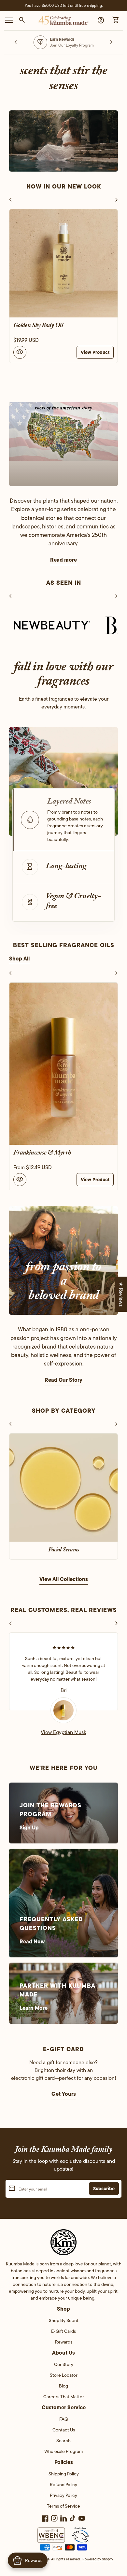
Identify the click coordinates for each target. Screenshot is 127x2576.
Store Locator (64, 2375)
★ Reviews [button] (121, 1294)
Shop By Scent (64, 2320)
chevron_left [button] (16, 42)
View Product (95, 352)
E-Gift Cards (63, 2331)
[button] (63, 820)
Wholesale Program (63, 2451)
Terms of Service (63, 2506)
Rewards (64, 2342)
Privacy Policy (63, 2495)
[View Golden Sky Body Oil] (63, 263)
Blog (63, 2386)
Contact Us (64, 2430)
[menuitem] (64, 2323)
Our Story (64, 2364)
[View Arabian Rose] (63, 1064)
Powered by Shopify (98, 2559)
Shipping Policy (64, 2474)
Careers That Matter (64, 2397)
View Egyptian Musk (63, 1732)
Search (63, 2441)
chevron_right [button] (111, 42)
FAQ (63, 2419)
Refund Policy (63, 2485)
